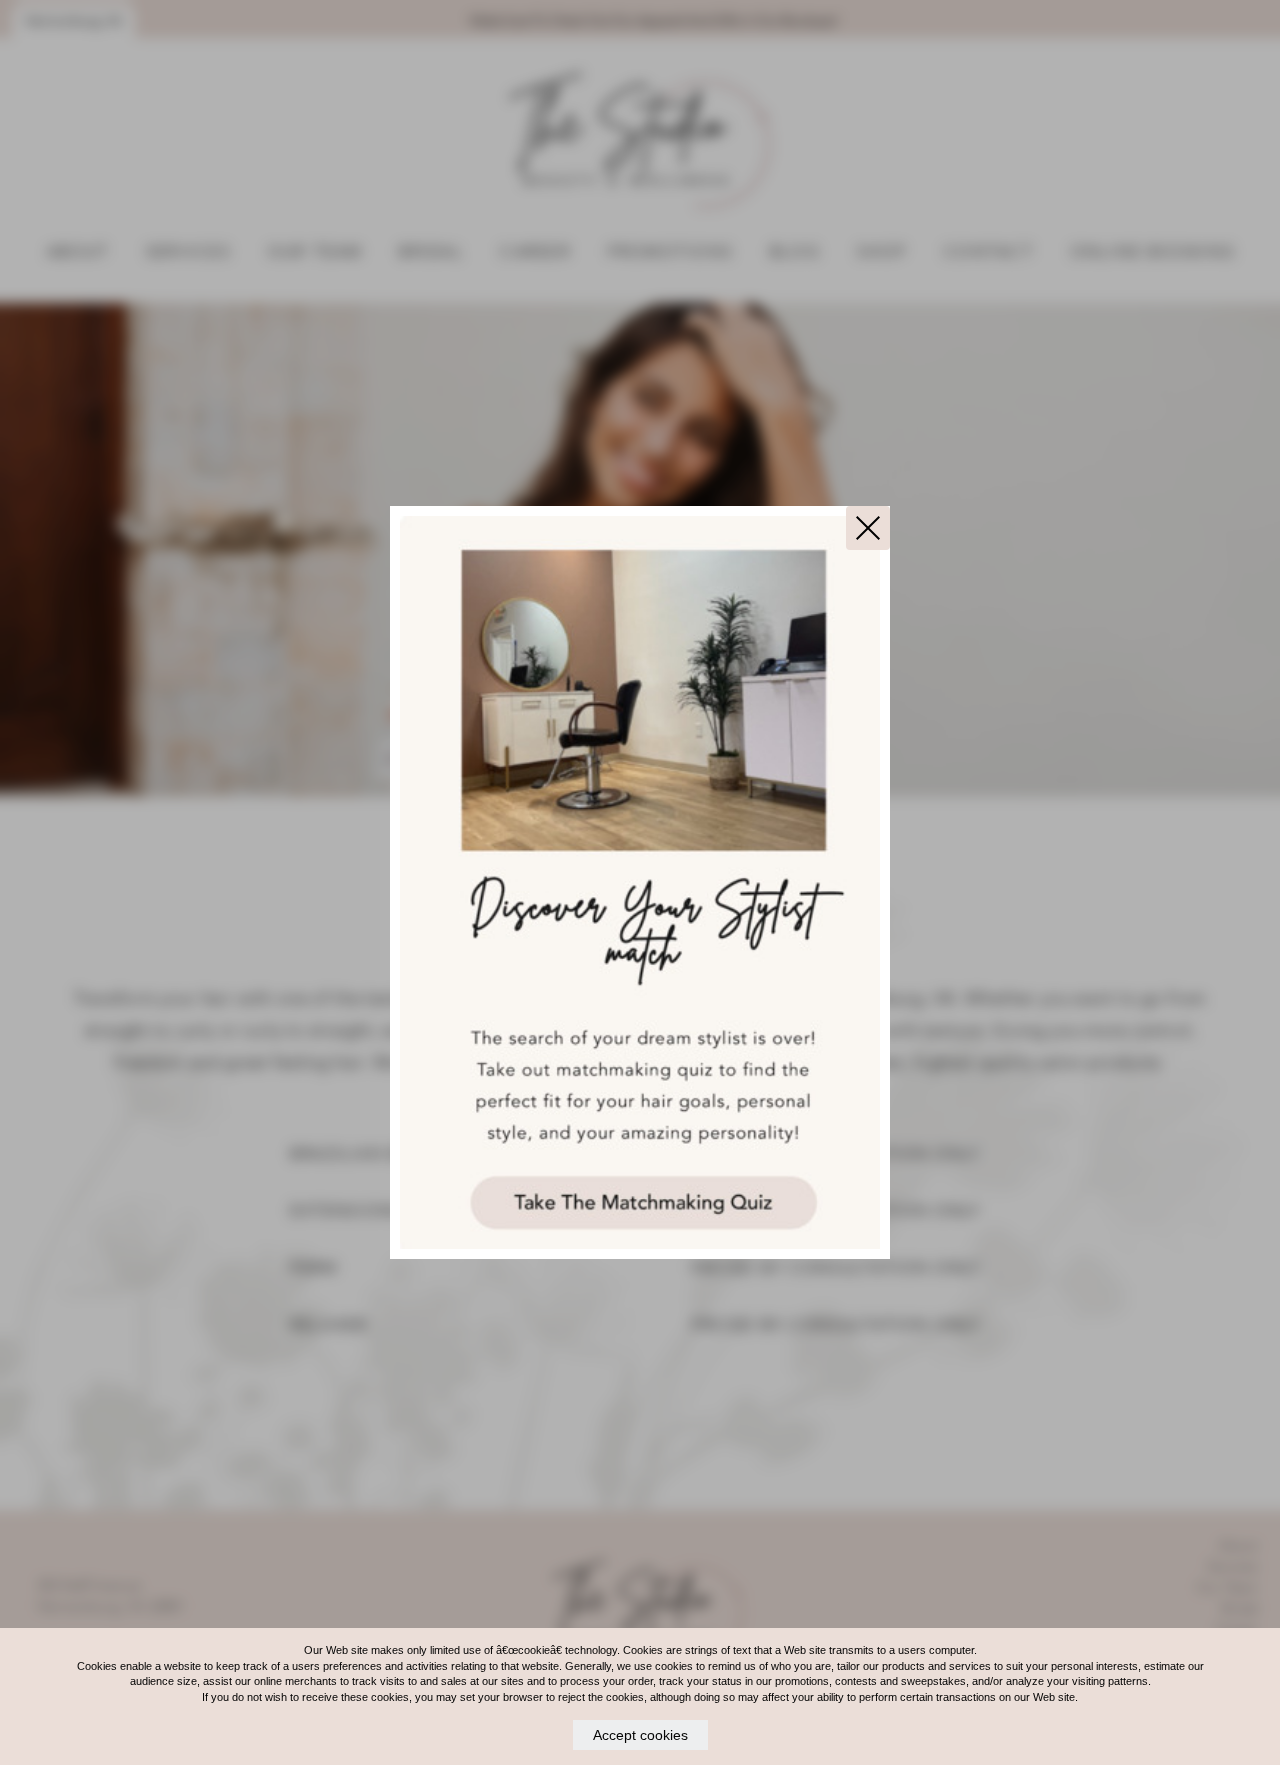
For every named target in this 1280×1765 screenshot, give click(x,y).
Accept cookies (640, 1735)
